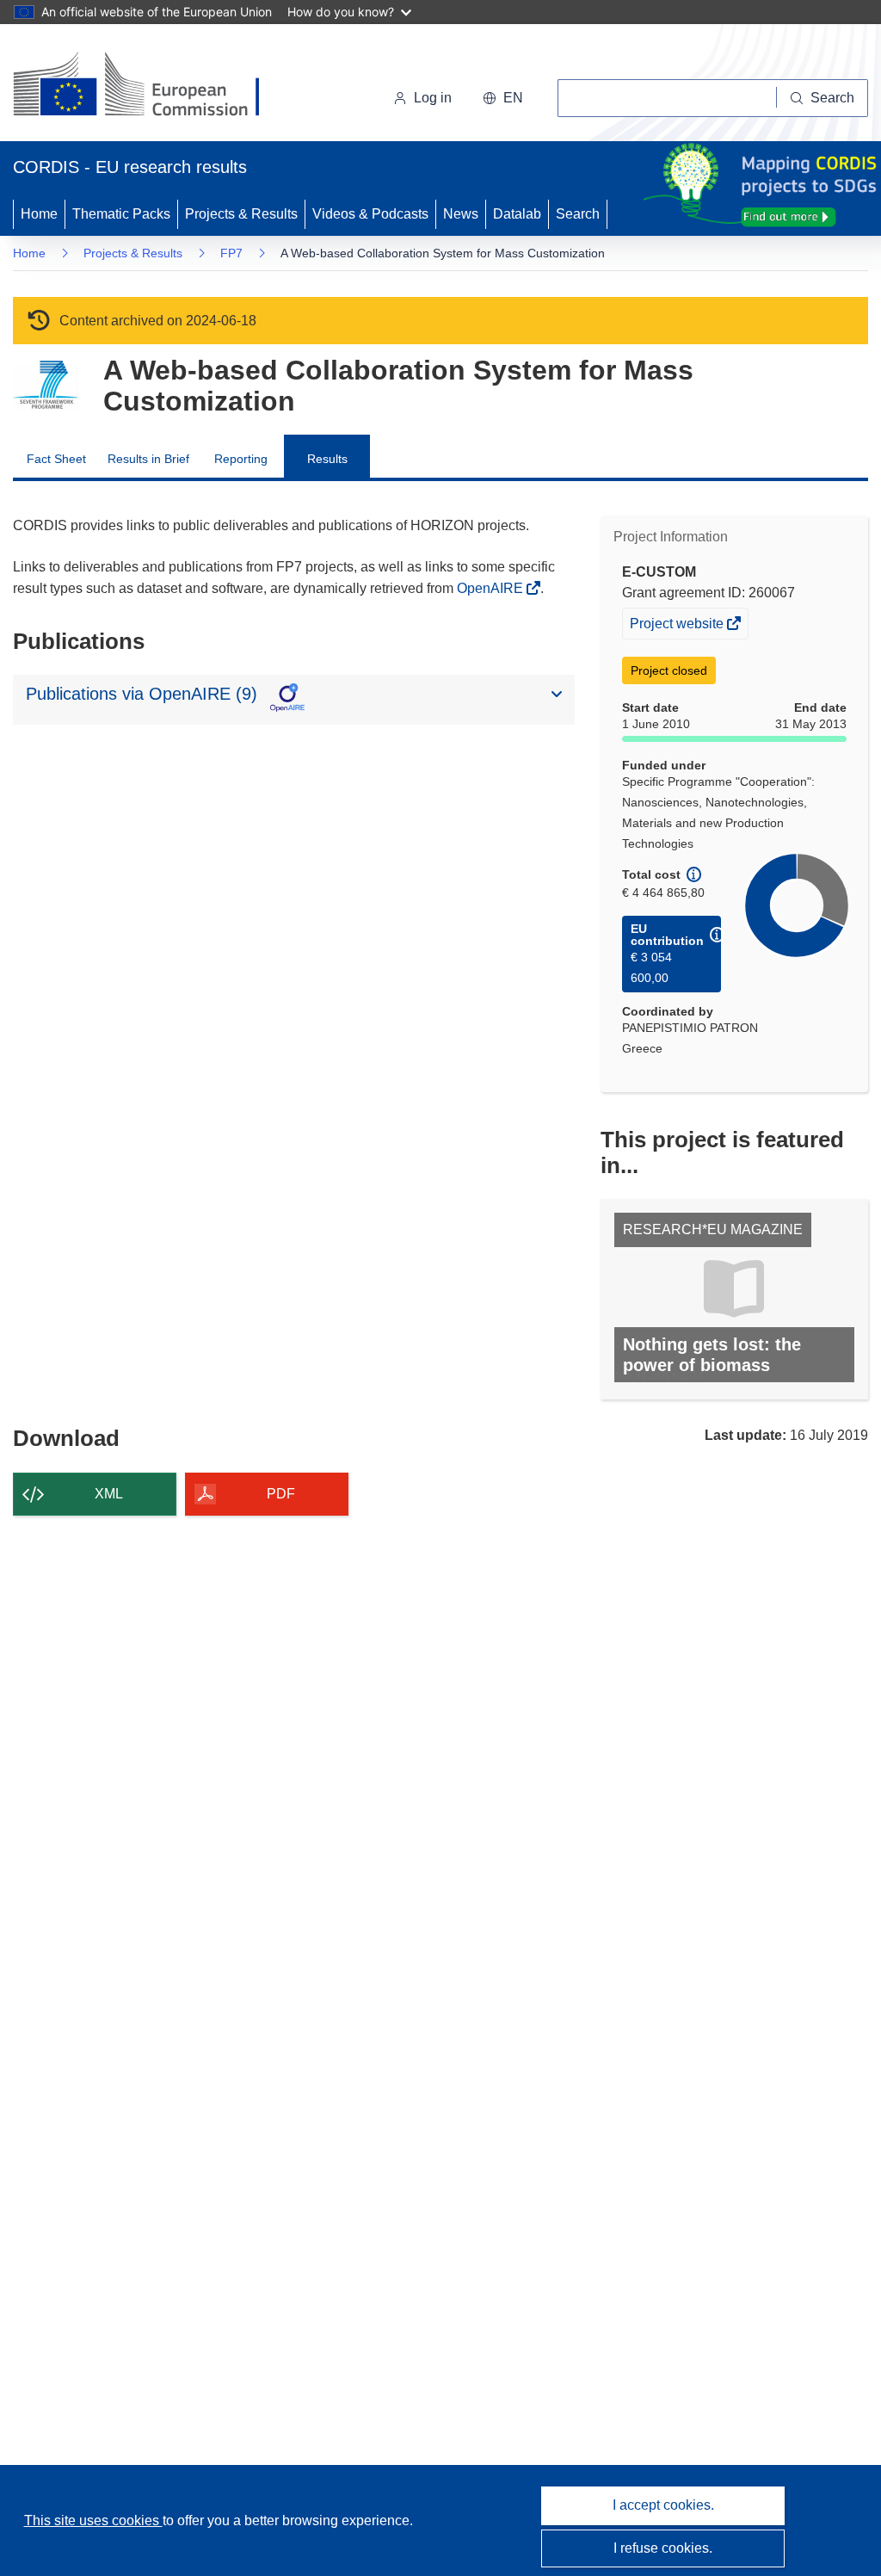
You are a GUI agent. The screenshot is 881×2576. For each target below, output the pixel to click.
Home (39, 214)
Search (578, 214)
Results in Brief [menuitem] (148, 459)
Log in (433, 98)
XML (109, 1494)
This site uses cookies (93, 2520)
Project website (678, 627)
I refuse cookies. (663, 2548)
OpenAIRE (492, 588)
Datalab (517, 214)
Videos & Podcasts (370, 214)
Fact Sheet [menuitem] (56, 459)
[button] (503, 98)
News (461, 214)
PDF (281, 1494)
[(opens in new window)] (152, 86)
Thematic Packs (121, 214)
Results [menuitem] (327, 459)
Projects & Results (241, 214)
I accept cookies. (663, 2505)
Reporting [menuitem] (241, 459)
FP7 (231, 253)
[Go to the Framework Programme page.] (45, 385)
